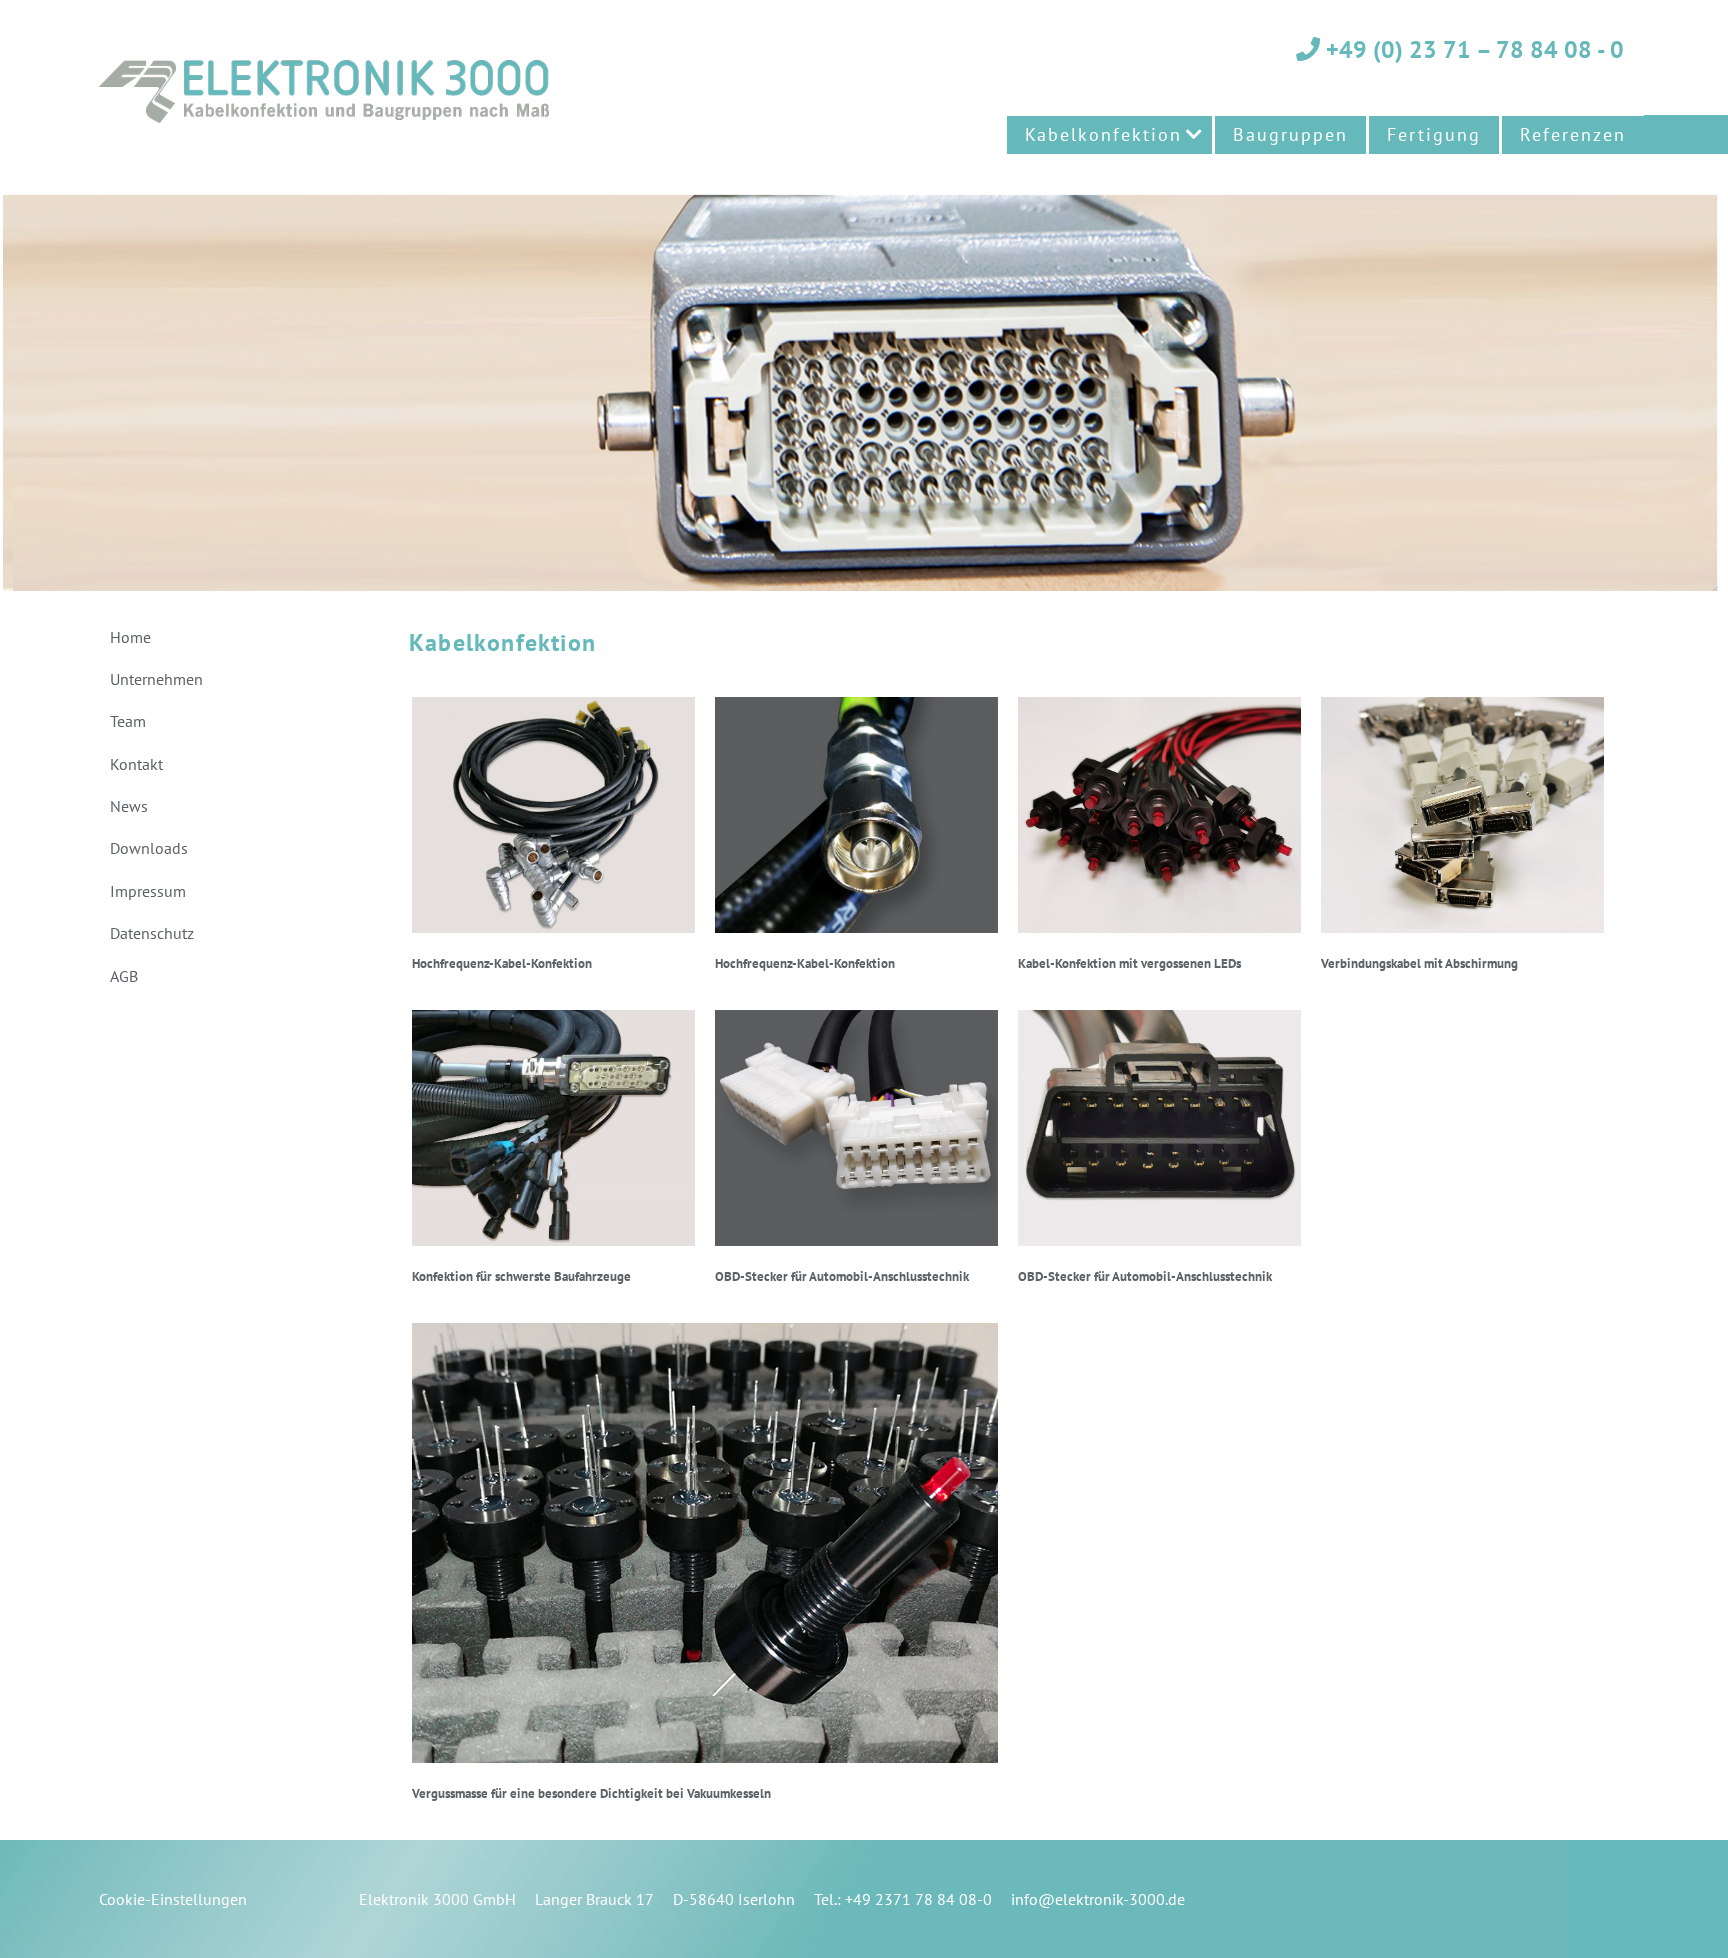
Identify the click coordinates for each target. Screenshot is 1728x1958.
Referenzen (1573, 134)
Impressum (148, 891)
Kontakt (136, 764)
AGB (124, 976)
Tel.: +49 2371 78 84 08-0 (903, 1899)
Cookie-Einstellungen (173, 1899)
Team (128, 721)
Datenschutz (152, 933)
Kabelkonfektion (1103, 134)
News (129, 806)
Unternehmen (156, 679)
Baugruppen (1290, 134)
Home (130, 637)
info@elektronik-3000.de (1098, 1899)
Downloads (149, 848)
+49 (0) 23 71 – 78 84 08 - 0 (1472, 49)
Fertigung (1434, 134)
